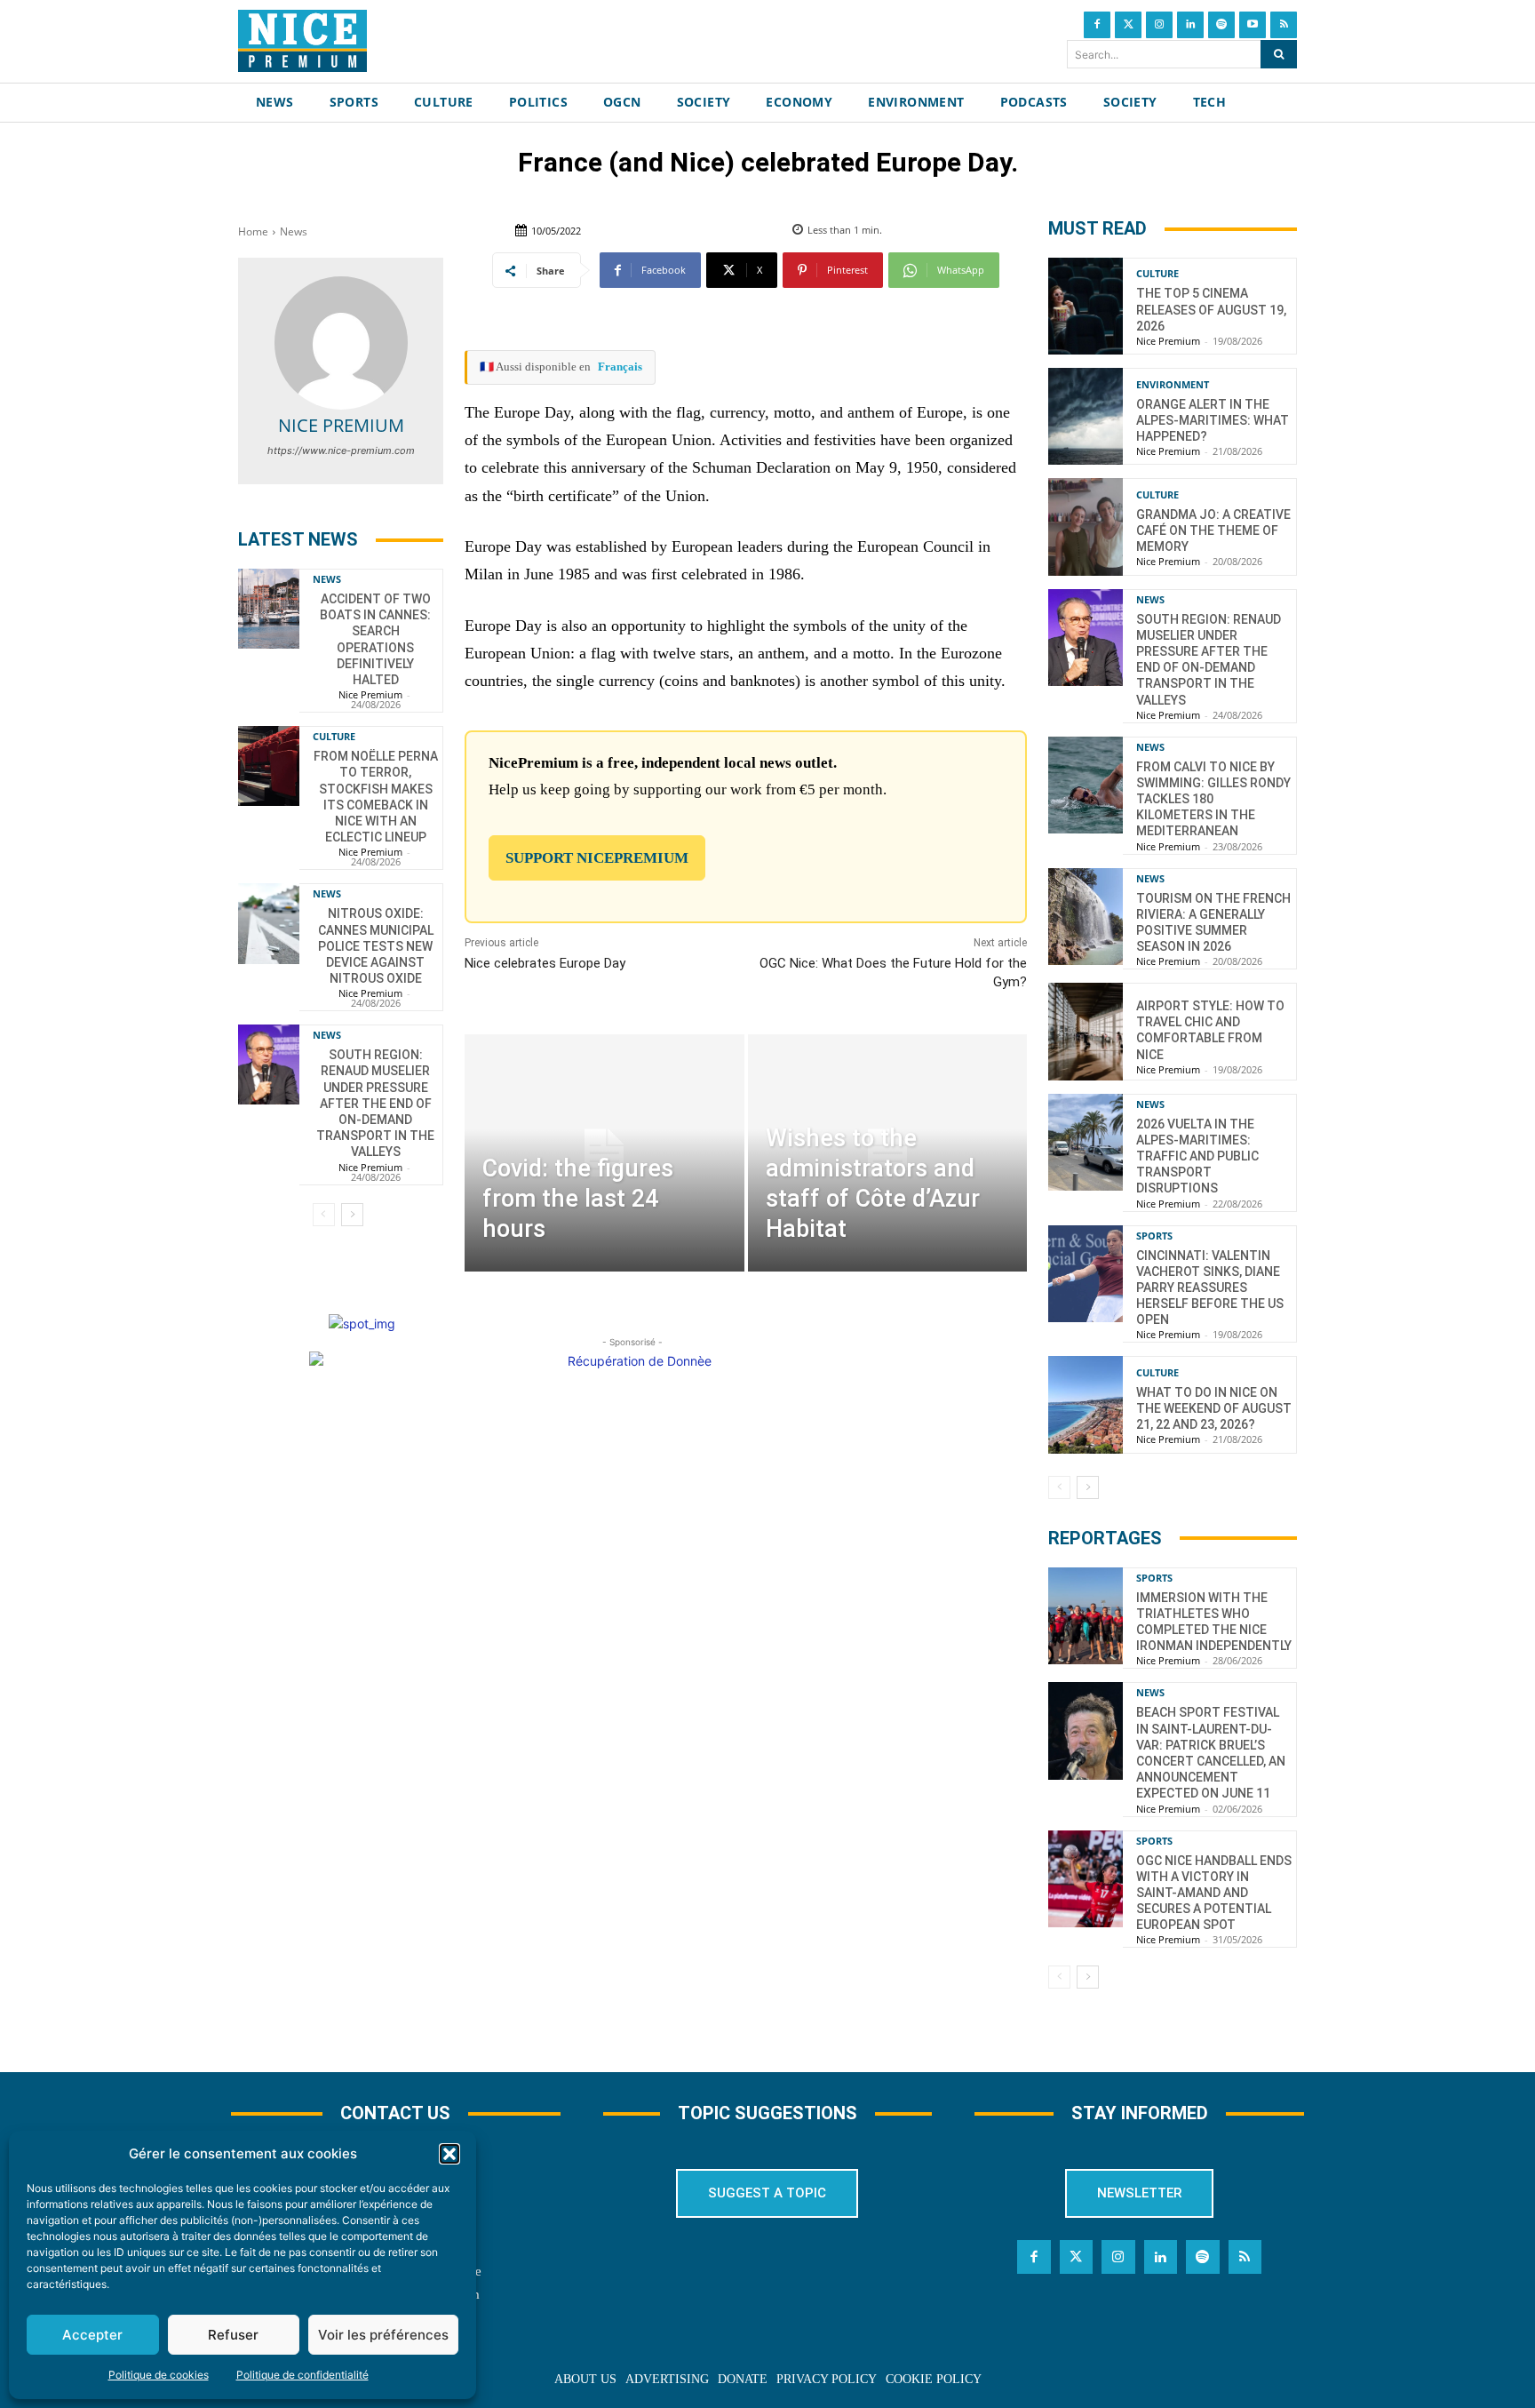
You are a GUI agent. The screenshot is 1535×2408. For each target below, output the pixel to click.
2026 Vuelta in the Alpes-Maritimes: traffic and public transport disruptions (1197, 1156)
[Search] (1279, 54)
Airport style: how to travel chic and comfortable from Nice (1210, 1030)
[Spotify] (1221, 25)
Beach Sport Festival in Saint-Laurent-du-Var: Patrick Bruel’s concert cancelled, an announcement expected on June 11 (1211, 1753)
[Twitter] (1128, 25)
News (294, 231)
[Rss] (1284, 25)
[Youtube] (1253, 25)
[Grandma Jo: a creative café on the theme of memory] (1086, 526)
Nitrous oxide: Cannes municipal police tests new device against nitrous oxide (376, 946)
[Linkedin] (1190, 25)
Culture (334, 736)
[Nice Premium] (341, 343)
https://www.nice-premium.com (341, 451)
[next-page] (352, 1215)
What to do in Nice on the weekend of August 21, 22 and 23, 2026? (1214, 1408)
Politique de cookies (159, 2375)
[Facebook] (1097, 25)
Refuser (233, 2335)
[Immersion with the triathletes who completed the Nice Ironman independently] (1086, 1616)
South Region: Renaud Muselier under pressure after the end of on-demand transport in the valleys (375, 1103)
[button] (449, 2154)
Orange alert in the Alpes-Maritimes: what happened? (1213, 420)
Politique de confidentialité (302, 2375)
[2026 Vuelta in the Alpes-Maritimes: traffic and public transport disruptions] (1086, 1142)
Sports (1154, 1236)
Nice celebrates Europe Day (545, 963)
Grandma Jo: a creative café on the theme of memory (1213, 530)
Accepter (92, 2335)
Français (620, 367)
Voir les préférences (383, 2335)
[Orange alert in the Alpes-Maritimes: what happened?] (1086, 416)
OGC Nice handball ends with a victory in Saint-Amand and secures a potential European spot (1214, 1893)
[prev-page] (324, 1215)
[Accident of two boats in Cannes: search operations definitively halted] (269, 609)
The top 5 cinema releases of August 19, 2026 (1211, 309)
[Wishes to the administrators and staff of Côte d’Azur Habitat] (887, 1153)
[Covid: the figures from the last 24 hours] (604, 1153)
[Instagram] (1159, 25)
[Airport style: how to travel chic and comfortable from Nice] (1086, 1031)
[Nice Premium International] (302, 41)
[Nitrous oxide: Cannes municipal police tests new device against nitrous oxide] (269, 923)
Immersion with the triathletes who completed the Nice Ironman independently (1214, 1622)
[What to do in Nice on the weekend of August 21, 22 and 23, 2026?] (1086, 1404)
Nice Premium (341, 425)
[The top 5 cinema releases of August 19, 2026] (1086, 306)
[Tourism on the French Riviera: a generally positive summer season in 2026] (1086, 917)
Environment (1173, 384)
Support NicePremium (597, 858)
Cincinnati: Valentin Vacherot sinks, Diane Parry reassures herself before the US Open (1210, 1288)
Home (253, 231)
